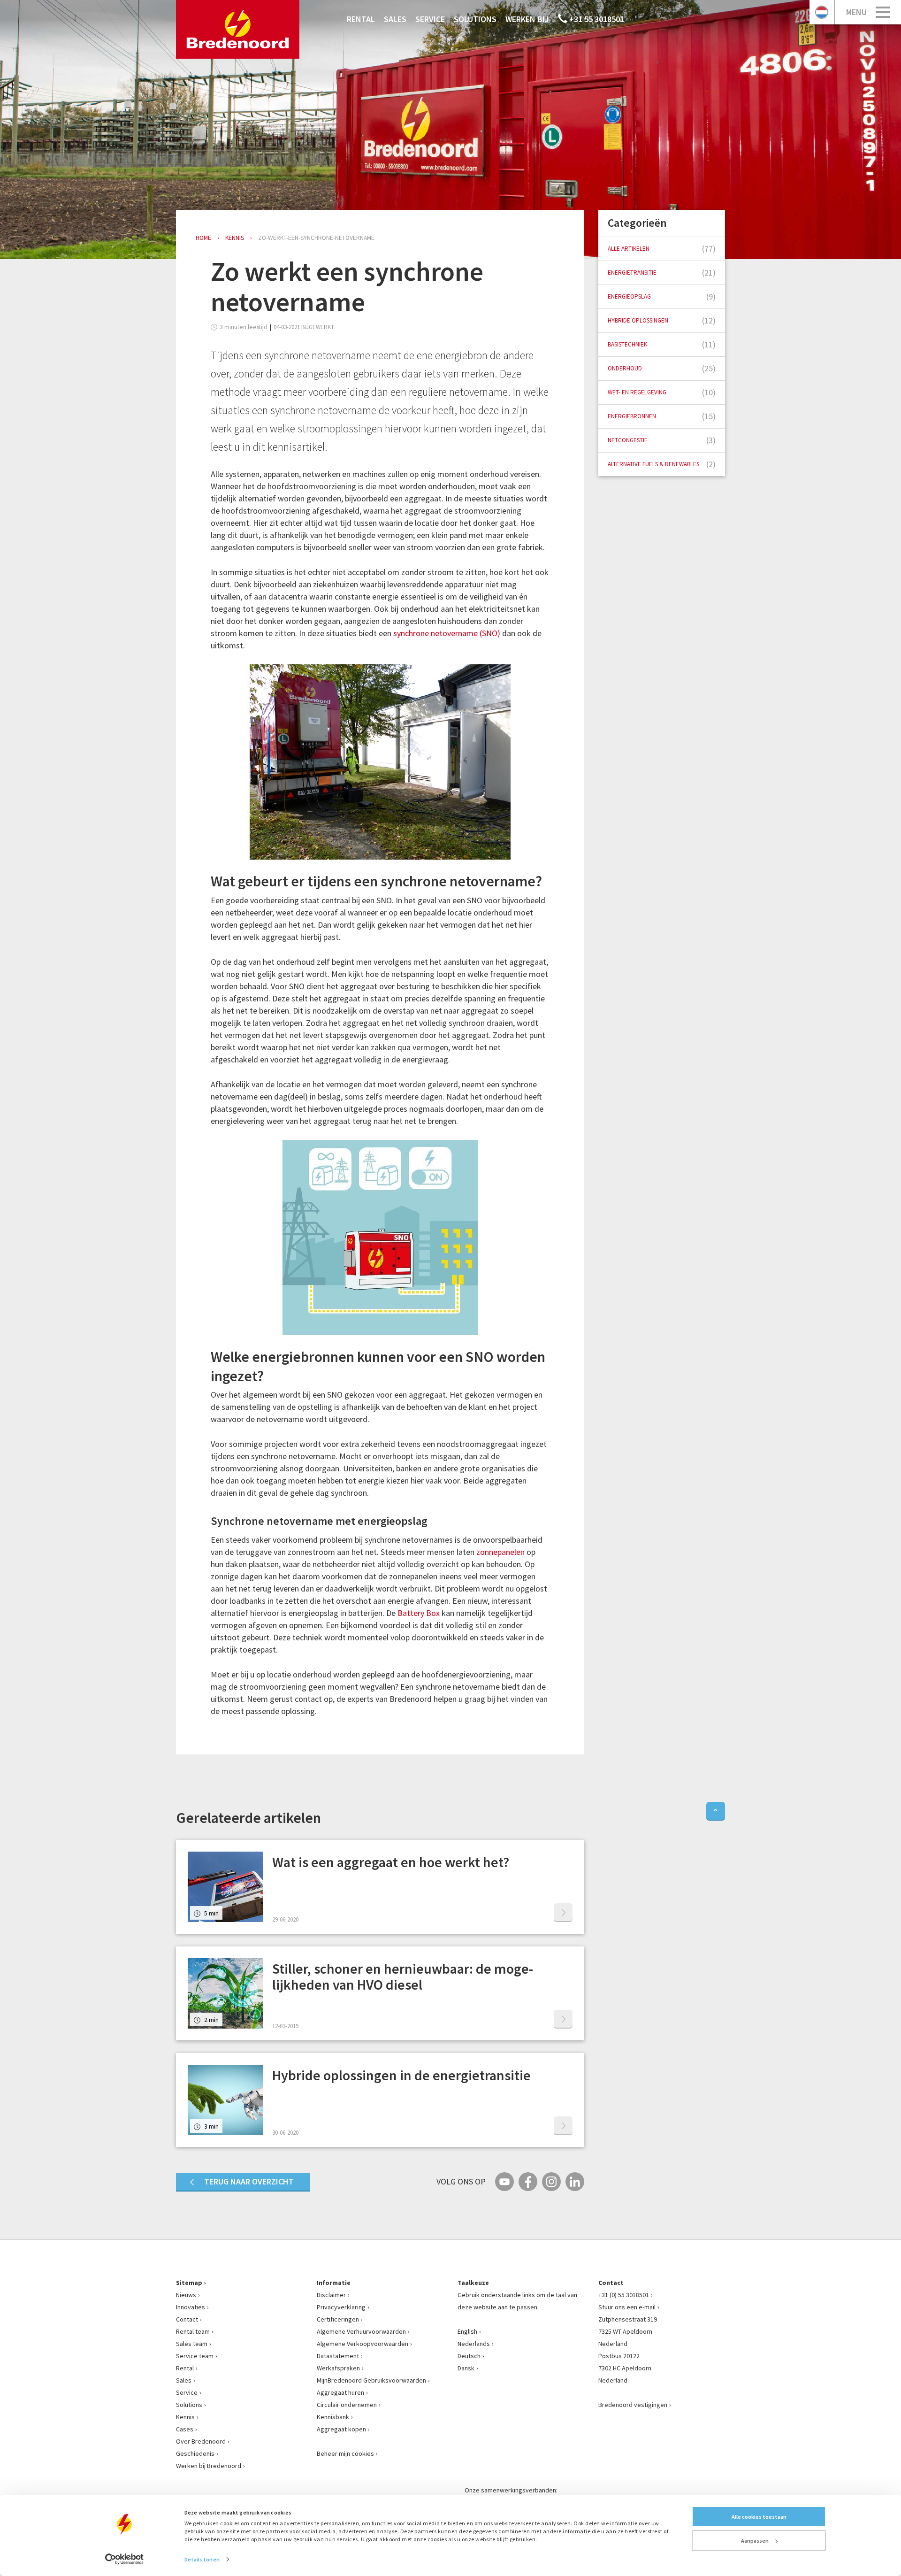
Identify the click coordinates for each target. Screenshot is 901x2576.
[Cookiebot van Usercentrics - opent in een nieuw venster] (125, 2559)
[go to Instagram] (551, 2182)
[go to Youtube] (504, 2182)
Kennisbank (333, 2417)
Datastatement (338, 2356)
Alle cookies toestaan (759, 2517)
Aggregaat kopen (341, 2429)
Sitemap (189, 2283)
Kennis (185, 2417)
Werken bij (527, 19)
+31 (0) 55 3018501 (624, 2295)
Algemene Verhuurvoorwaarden (361, 2331)
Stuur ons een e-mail (627, 2307)
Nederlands (474, 2344)
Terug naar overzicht (249, 2181)
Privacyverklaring (341, 2307)
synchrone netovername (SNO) (447, 633)
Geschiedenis (195, 2453)
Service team (195, 2356)
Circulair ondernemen (347, 2405)
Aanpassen (755, 2541)
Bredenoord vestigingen (633, 2405)
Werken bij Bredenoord (209, 2466)
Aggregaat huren (340, 2392)
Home (203, 238)
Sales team (192, 2344)
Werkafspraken (338, 2368)
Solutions (475, 19)
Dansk (466, 2368)
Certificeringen (338, 2319)
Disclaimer (331, 2295)
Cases (185, 2429)
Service (430, 19)
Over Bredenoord (201, 2441)
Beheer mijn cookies (345, 2453)
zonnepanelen (500, 1552)
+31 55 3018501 (596, 19)
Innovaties (191, 2307)
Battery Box (419, 1613)
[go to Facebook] (528, 2182)
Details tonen (202, 2559)
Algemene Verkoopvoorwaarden (363, 2344)
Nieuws (186, 2295)
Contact (187, 2319)
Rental (361, 19)
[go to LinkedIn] (575, 2182)
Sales (395, 19)
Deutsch (469, 2356)
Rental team (193, 2331)
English (467, 2331)
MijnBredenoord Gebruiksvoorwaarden (371, 2380)
